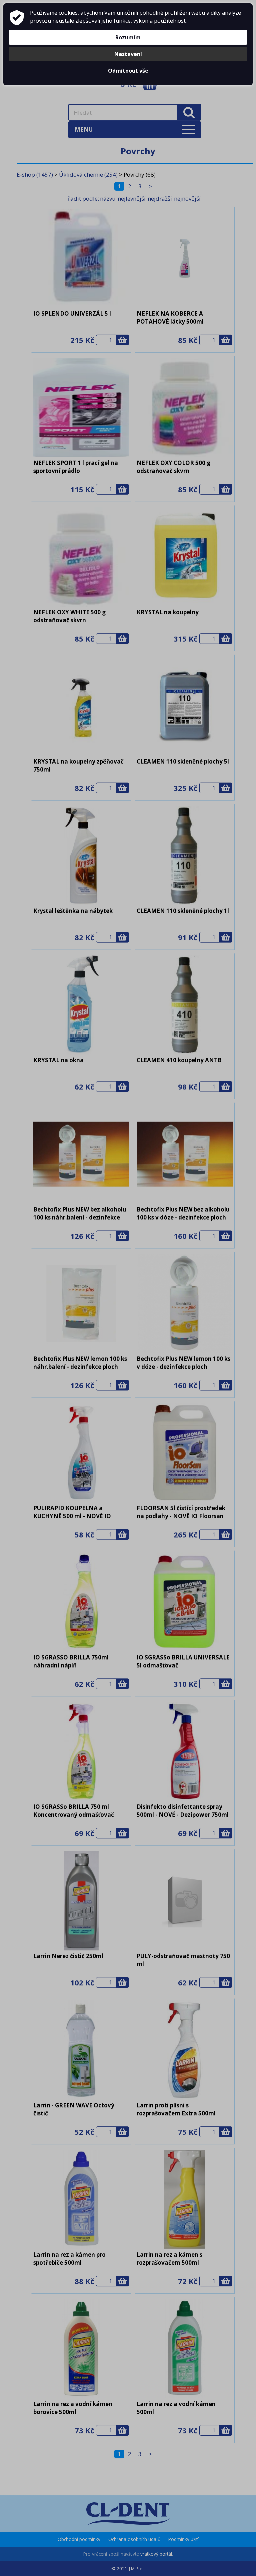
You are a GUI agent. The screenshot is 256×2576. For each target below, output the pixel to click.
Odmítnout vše (128, 71)
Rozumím (128, 37)
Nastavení (128, 54)
